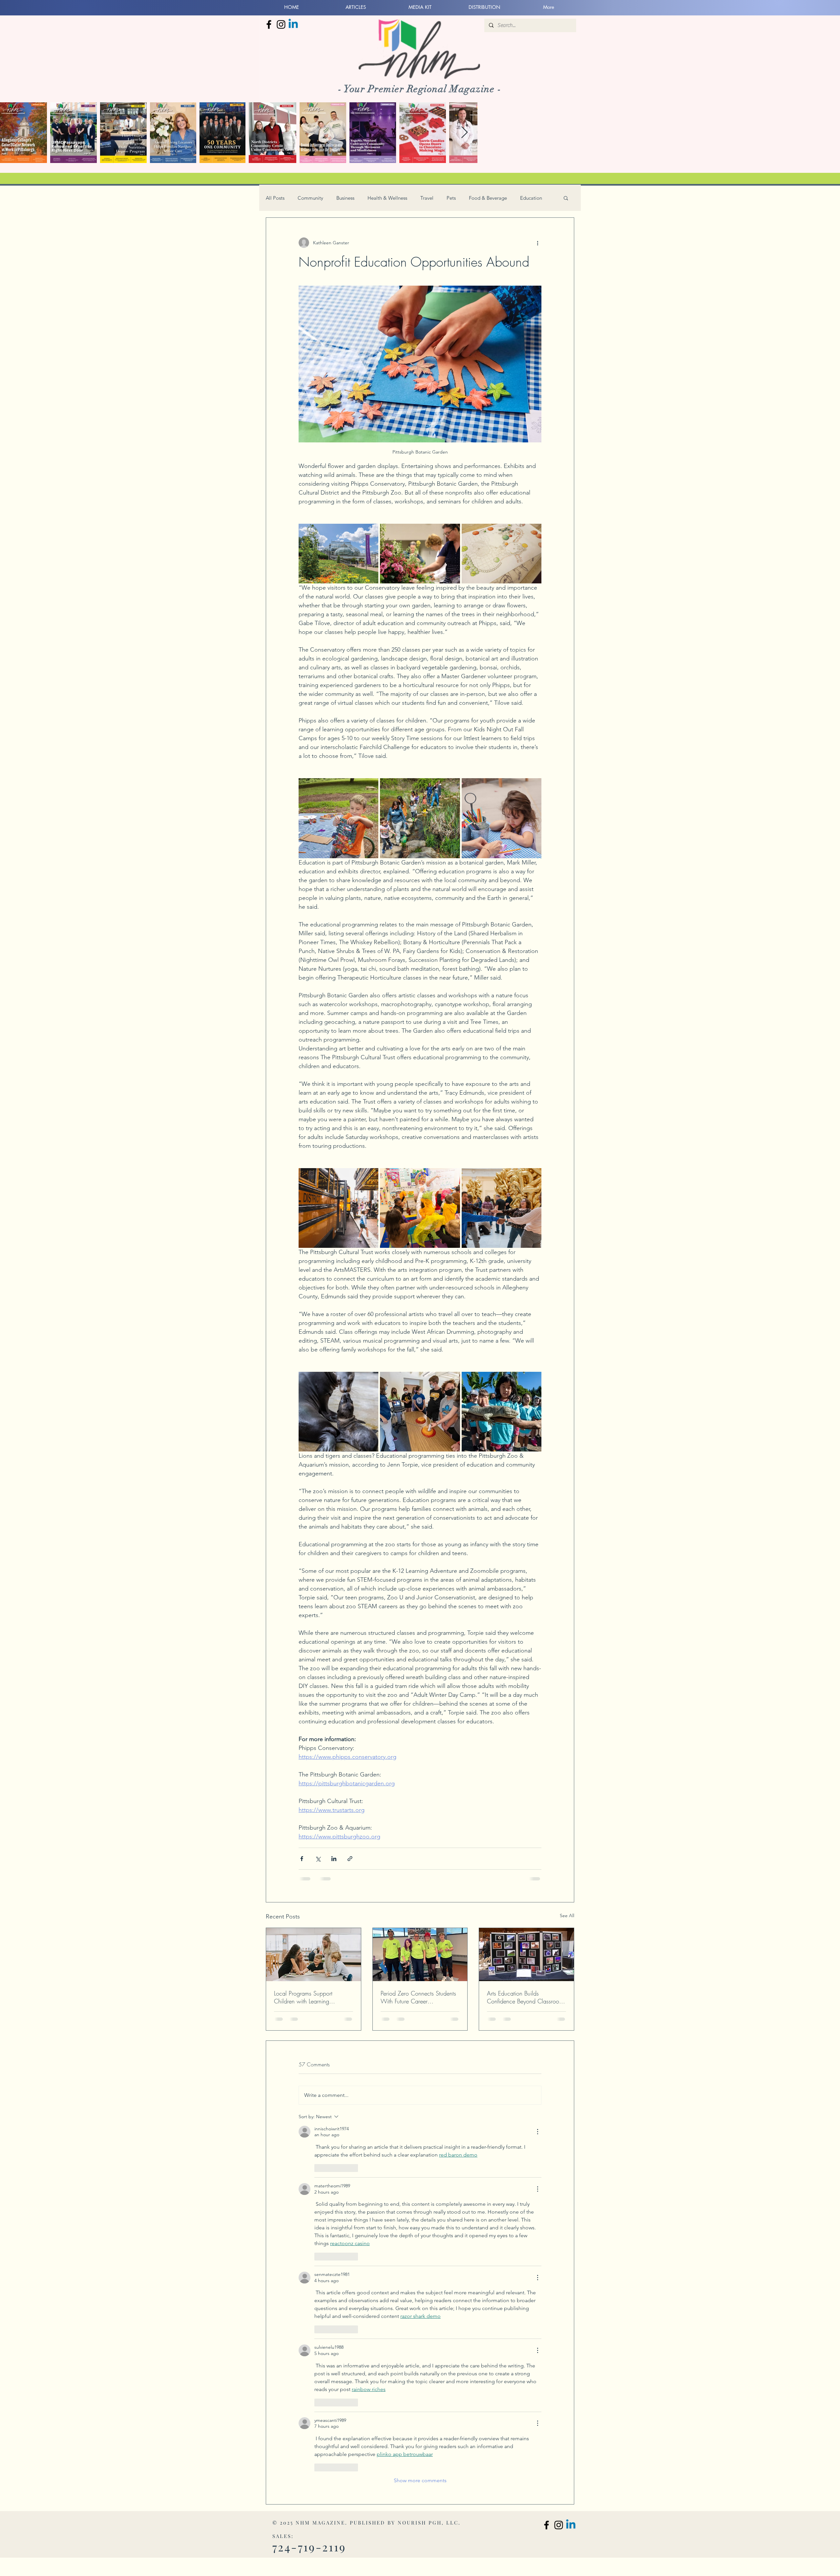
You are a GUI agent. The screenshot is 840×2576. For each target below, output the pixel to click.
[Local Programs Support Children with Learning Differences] (314, 1955)
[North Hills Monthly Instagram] (281, 24)
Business (345, 198)
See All (567, 1916)
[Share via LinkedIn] (334, 1859)
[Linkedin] (293, 24)
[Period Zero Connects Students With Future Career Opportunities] (420, 1955)
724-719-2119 (309, 2547)
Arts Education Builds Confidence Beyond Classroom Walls (525, 1997)
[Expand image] (338, 554)
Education (531, 198)
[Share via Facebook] (302, 1859)
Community (310, 198)
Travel (427, 198)
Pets (451, 198)
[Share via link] (350, 1859)
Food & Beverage (488, 198)
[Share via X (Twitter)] (318, 1859)
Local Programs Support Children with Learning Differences (303, 1997)
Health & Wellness (387, 198)
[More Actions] (537, 2132)
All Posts (275, 198)
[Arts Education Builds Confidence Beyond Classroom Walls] (526, 1955)
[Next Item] (464, 133)
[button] (566, 198)
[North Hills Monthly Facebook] (269, 24)
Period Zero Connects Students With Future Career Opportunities (418, 1997)
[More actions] (537, 243)
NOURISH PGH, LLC (428, 2523)
